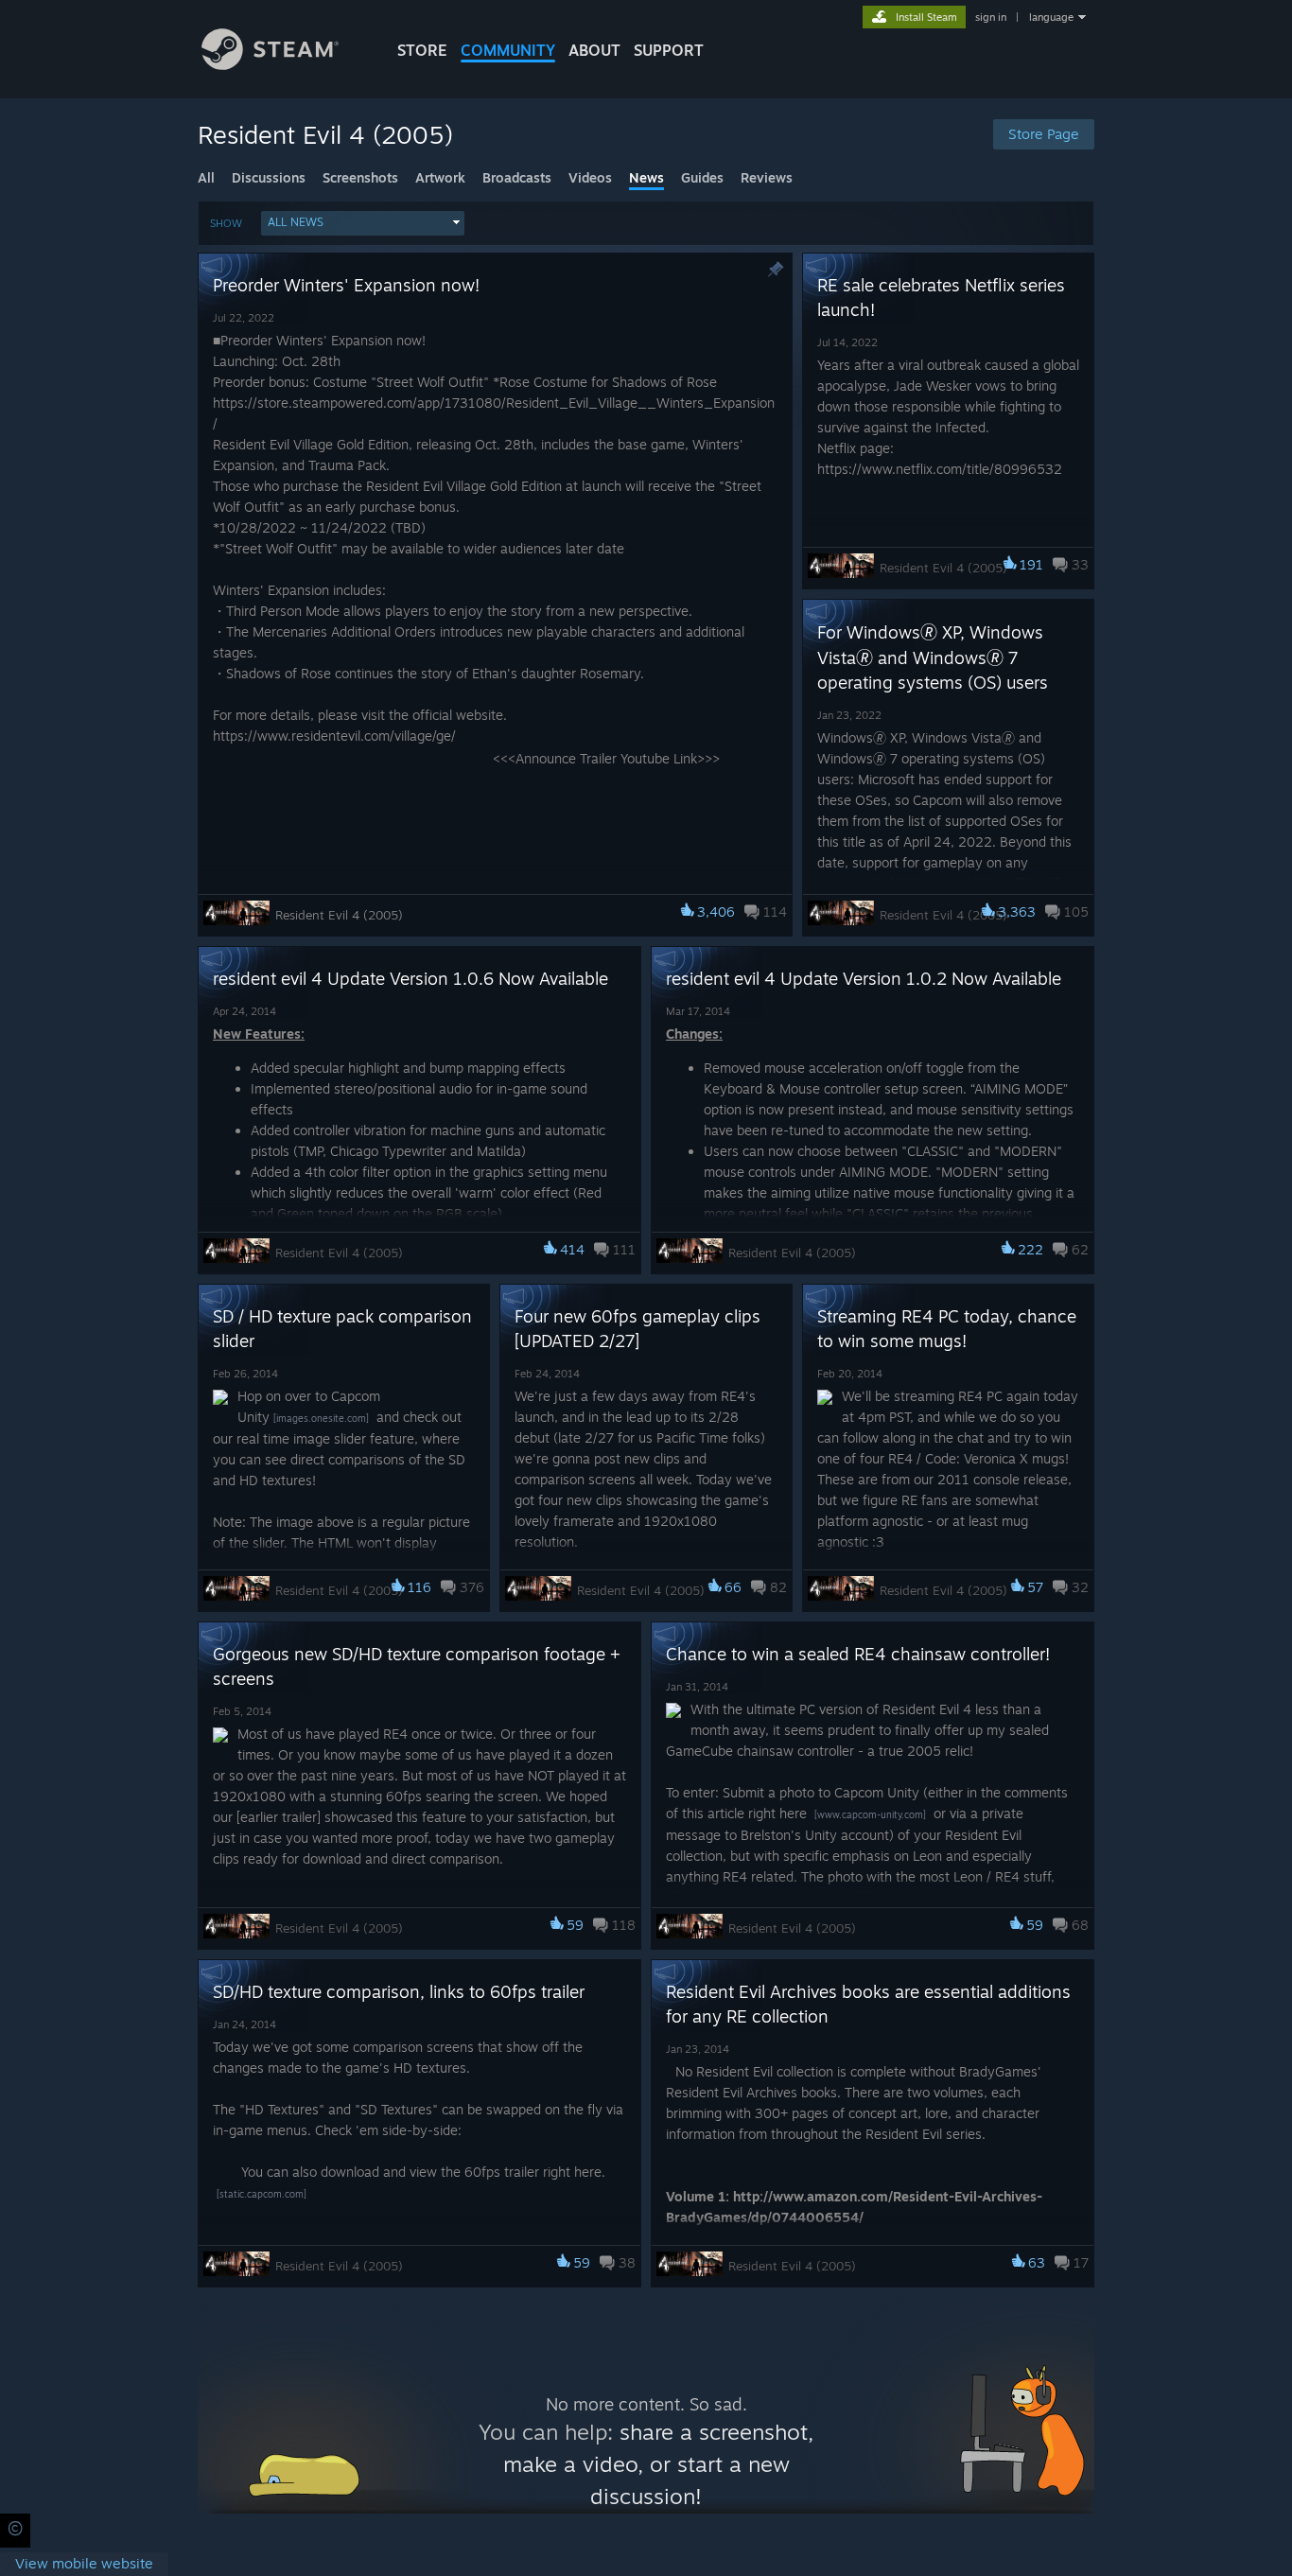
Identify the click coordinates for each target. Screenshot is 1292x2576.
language (1051, 17)
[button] (363, 223)
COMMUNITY (508, 50)
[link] (84, 2564)
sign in (991, 17)
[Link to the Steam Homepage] (270, 65)
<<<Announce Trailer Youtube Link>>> (606, 758)
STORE (422, 50)
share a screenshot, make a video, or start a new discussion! (659, 2464)
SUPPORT (669, 50)
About (594, 50)
